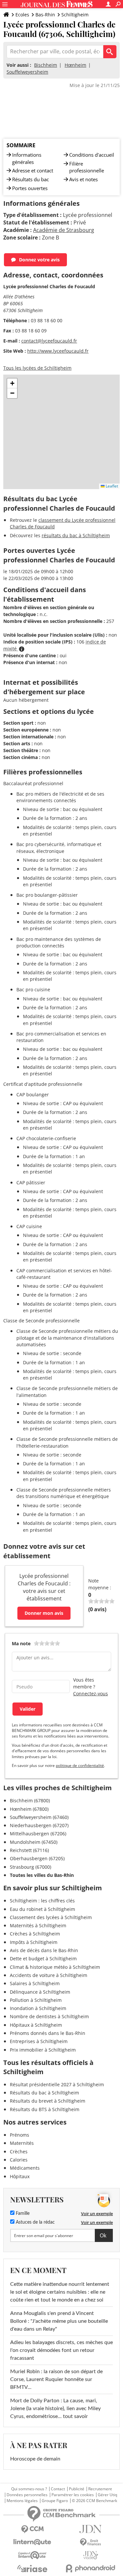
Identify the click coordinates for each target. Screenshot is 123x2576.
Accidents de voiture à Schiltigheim (49, 1975)
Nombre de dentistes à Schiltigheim (49, 2016)
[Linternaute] (32, 2542)
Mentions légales (22, 2501)
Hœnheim (75, 65)
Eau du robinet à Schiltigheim (42, 1909)
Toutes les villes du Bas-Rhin (42, 1875)
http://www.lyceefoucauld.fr (58, 351)
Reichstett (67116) (29, 1850)
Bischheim (46, 65)
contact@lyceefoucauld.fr (49, 341)
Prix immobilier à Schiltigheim (43, 2050)
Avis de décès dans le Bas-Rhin (44, 1950)
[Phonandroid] (91, 2568)
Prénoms (20, 2135)
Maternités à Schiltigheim (38, 1925)
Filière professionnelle (87, 167)
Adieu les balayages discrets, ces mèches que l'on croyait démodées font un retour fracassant (61, 2350)
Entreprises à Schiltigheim (39, 2041)
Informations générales (27, 158)
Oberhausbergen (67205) (37, 1858)
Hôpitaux (20, 2176)
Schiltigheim (75, 15)
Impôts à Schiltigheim (34, 1942)
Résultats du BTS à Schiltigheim (45, 2109)
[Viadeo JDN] (91, 2555)
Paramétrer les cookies (73, 2495)
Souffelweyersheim (27, 72)
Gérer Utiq (107, 2495)
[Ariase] (32, 2568)
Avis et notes (83, 179)
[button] (12, 383)
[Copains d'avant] (32, 2555)
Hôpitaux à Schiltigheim (36, 2025)
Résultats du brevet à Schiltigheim (48, 2101)
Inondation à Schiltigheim (38, 2008)
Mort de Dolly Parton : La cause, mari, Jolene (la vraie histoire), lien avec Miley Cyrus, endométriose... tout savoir (55, 2408)
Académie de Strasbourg (64, 230)
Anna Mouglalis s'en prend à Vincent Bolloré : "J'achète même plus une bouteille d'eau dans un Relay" (59, 2321)
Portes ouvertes (30, 188)
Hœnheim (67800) (29, 1809)
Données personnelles (27, 2495)
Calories (19, 2160)
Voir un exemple (97, 2214)
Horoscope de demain (35, 2459)
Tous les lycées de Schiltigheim (37, 368)
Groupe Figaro (55, 2501)
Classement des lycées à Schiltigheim (51, 1917)
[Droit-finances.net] (91, 2542)
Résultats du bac (31, 179)
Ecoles (22, 15)
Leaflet (111, 486)
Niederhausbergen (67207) (39, 1825)
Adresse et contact (33, 170)
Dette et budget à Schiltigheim (43, 1958)
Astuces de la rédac (35, 2222)
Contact (58, 2489)
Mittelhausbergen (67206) (38, 1834)
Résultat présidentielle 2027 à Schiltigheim (57, 2084)
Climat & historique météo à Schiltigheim (55, 1967)
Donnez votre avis (39, 260)
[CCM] (32, 2529)
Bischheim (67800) (30, 1800)
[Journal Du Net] (91, 2529)
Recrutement (100, 2489)
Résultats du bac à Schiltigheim (44, 2093)
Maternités (22, 2143)
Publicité (77, 2489)
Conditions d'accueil (92, 155)
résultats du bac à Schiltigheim (76, 535)
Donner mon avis (44, 1613)
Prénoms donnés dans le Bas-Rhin (48, 2033)
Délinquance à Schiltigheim (40, 1992)
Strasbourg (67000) (31, 1867)
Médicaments (25, 2168)
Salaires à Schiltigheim (35, 1983)
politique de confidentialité (80, 1765)
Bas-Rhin (45, 15)
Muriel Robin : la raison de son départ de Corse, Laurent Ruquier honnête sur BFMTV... (56, 2379)
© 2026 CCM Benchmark (94, 2501)
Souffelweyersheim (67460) (39, 1817)
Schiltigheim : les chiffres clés (42, 1901)
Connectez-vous (91, 1694)
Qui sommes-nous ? (29, 2489)
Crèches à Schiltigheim (35, 1934)
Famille (22, 2214)
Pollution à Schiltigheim (36, 2000)
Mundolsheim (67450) (34, 1842)
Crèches (19, 2152)
